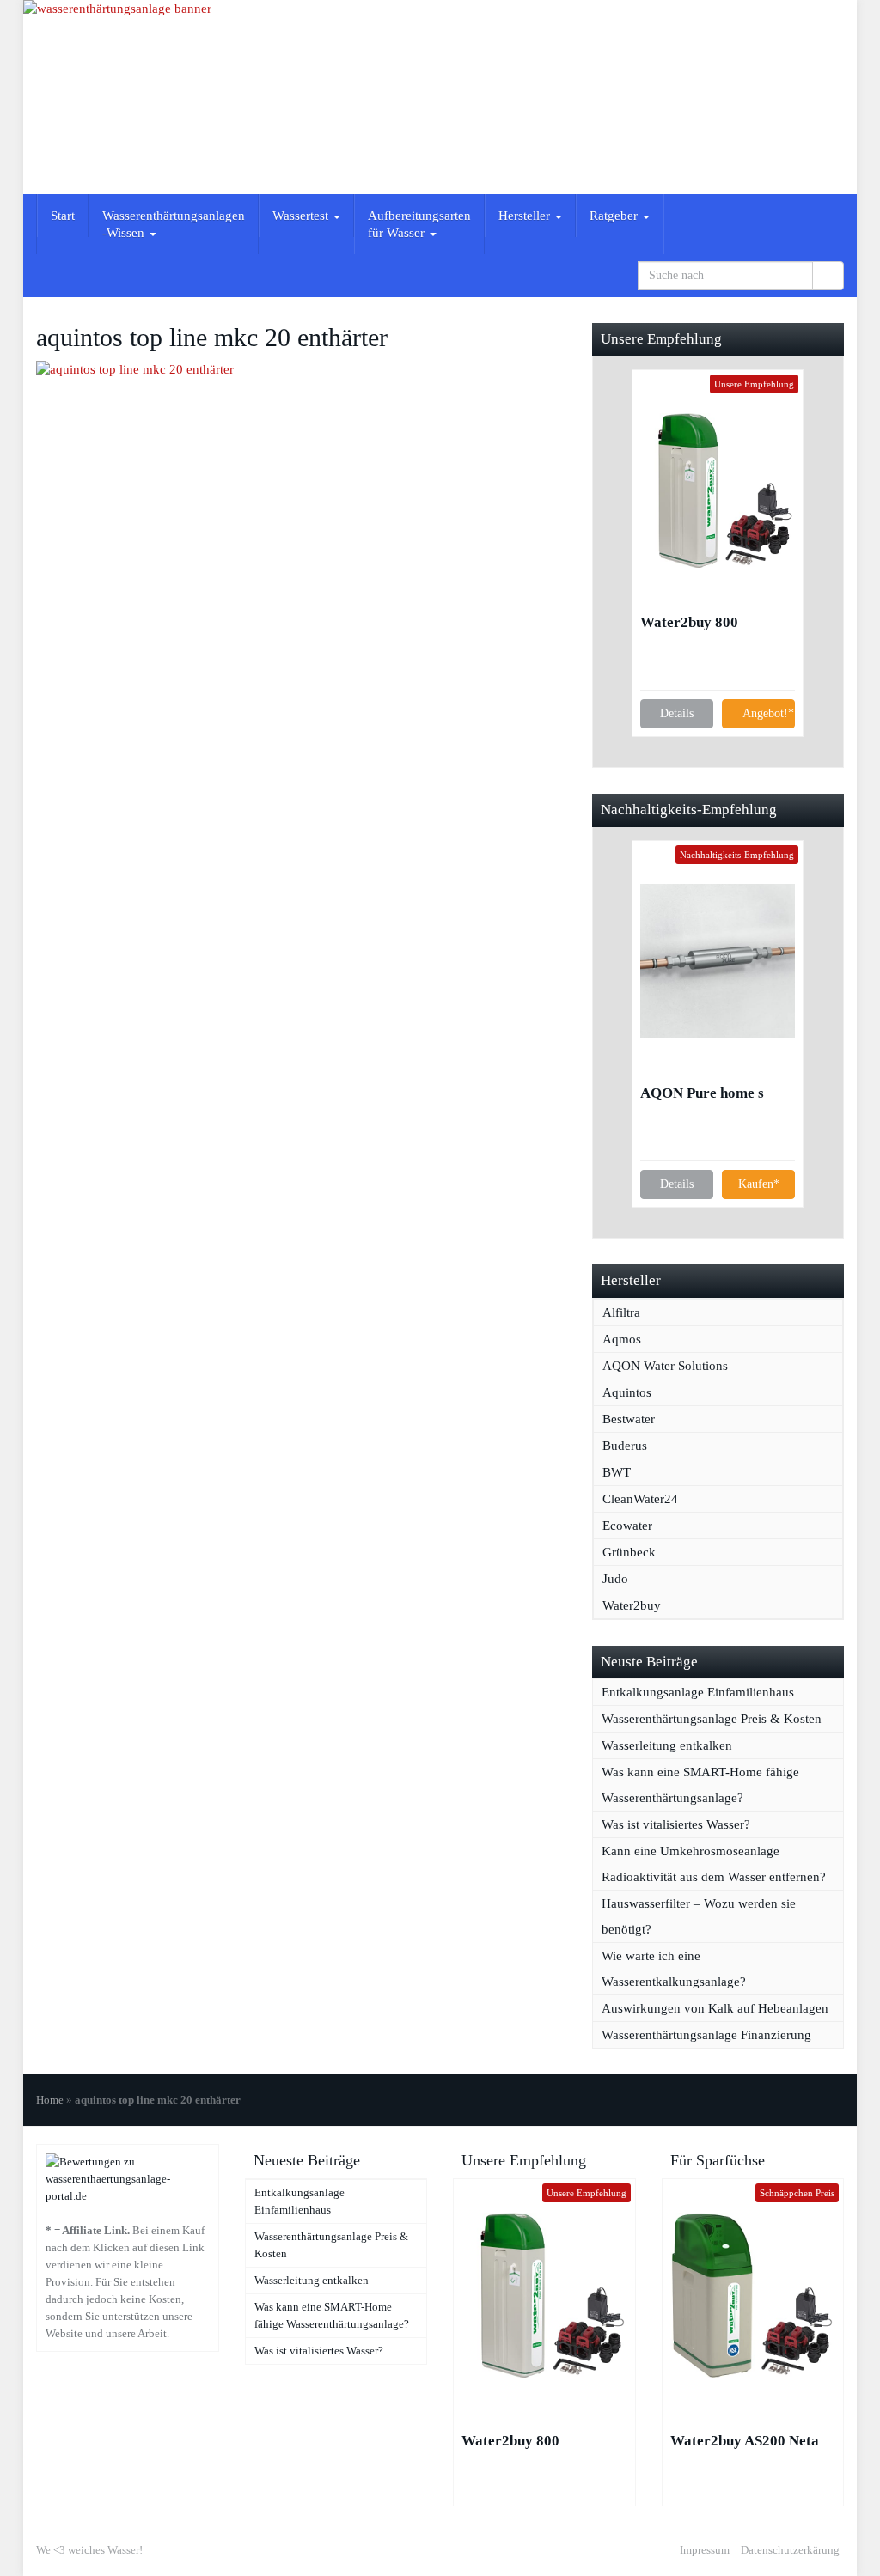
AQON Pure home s (702, 1093)
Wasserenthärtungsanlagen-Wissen (174, 224)
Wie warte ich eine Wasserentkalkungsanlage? (674, 1969)
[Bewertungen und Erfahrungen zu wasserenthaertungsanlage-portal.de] (128, 2178)
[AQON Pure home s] (718, 961)
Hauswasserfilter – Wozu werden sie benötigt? (699, 1916)
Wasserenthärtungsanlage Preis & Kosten (712, 1719)
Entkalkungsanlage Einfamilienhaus (698, 1692)
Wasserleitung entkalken (667, 1745)
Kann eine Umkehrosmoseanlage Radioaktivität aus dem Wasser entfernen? (714, 1864)
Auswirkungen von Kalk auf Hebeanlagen (715, 2008)
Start (63, 216)
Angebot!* (768, 713)
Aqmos (622, 1339)
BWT (617, 1472)
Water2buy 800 (689, 622)
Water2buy (632, 1605)
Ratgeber (615, 216)
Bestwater (629, 1419)
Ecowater (627, 1526)
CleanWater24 (640, 1499)
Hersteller (526, 216)
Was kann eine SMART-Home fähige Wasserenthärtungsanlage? (700, 1785)
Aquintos (627, 1392)
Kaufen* (759, 1184)
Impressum (705, 2550)
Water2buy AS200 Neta (745, 2441)
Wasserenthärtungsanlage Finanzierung (706, 2035)
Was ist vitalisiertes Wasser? (676, 1824)
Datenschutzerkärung (790, 2550)
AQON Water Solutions (665, 1366)
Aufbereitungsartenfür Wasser (419, 224)
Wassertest (302, 216)
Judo (615, 1579)
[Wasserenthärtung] (440, 97)
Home (50, 2100)
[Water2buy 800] (718, 490)
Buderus (625, 1446)
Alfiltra (621, 1312)
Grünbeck (629, 1552)
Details (677, 713)
